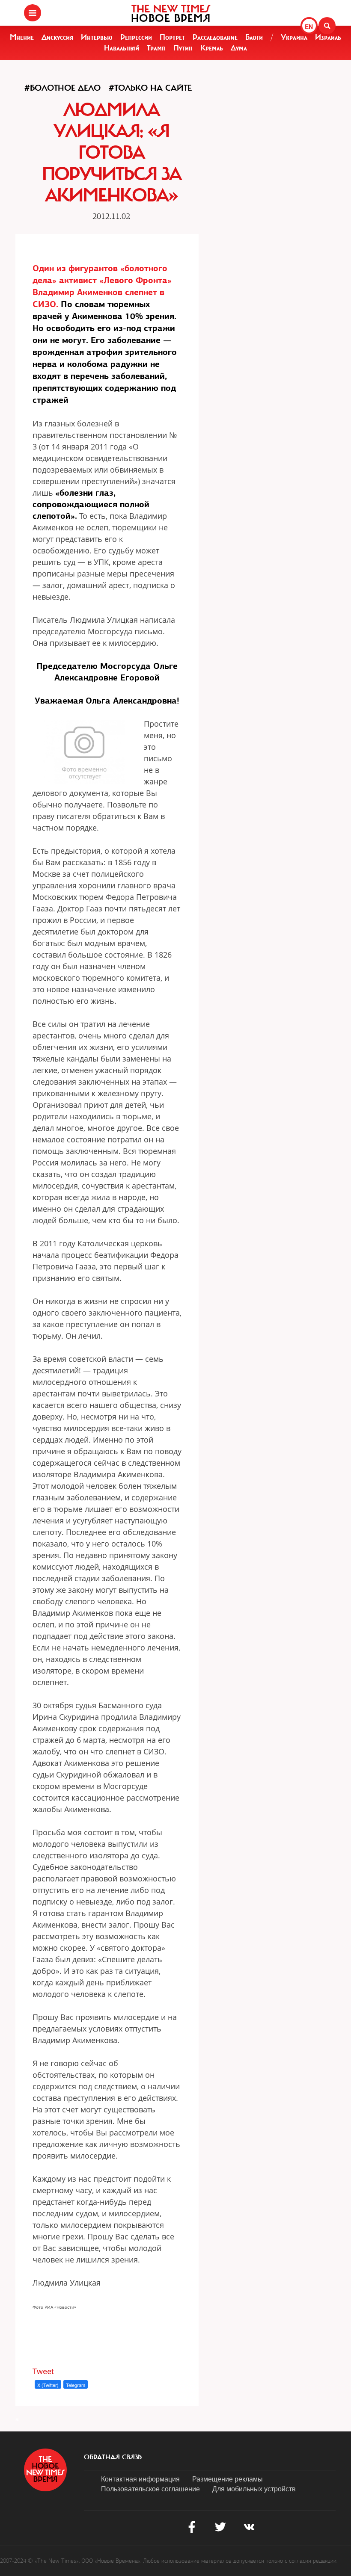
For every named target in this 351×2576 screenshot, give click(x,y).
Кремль (212, 48)
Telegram (76, 2385)
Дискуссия (57, 37)
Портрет (172, 37)
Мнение (22, 37)
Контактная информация (140, 2479)
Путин (183, 48)
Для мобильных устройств (254, 2489)
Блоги (254, 37)
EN (309, 27)
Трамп (156, 48)
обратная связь (113, 2457)
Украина (294, 37)
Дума (239, 48)
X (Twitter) (48, 2385)
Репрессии (136, 37)
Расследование (215, 37)
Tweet (43, 2371)
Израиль (328, 37)
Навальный (122, 48)
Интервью (97, 37)
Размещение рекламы (228, 2479)
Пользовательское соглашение (150, 2489)
